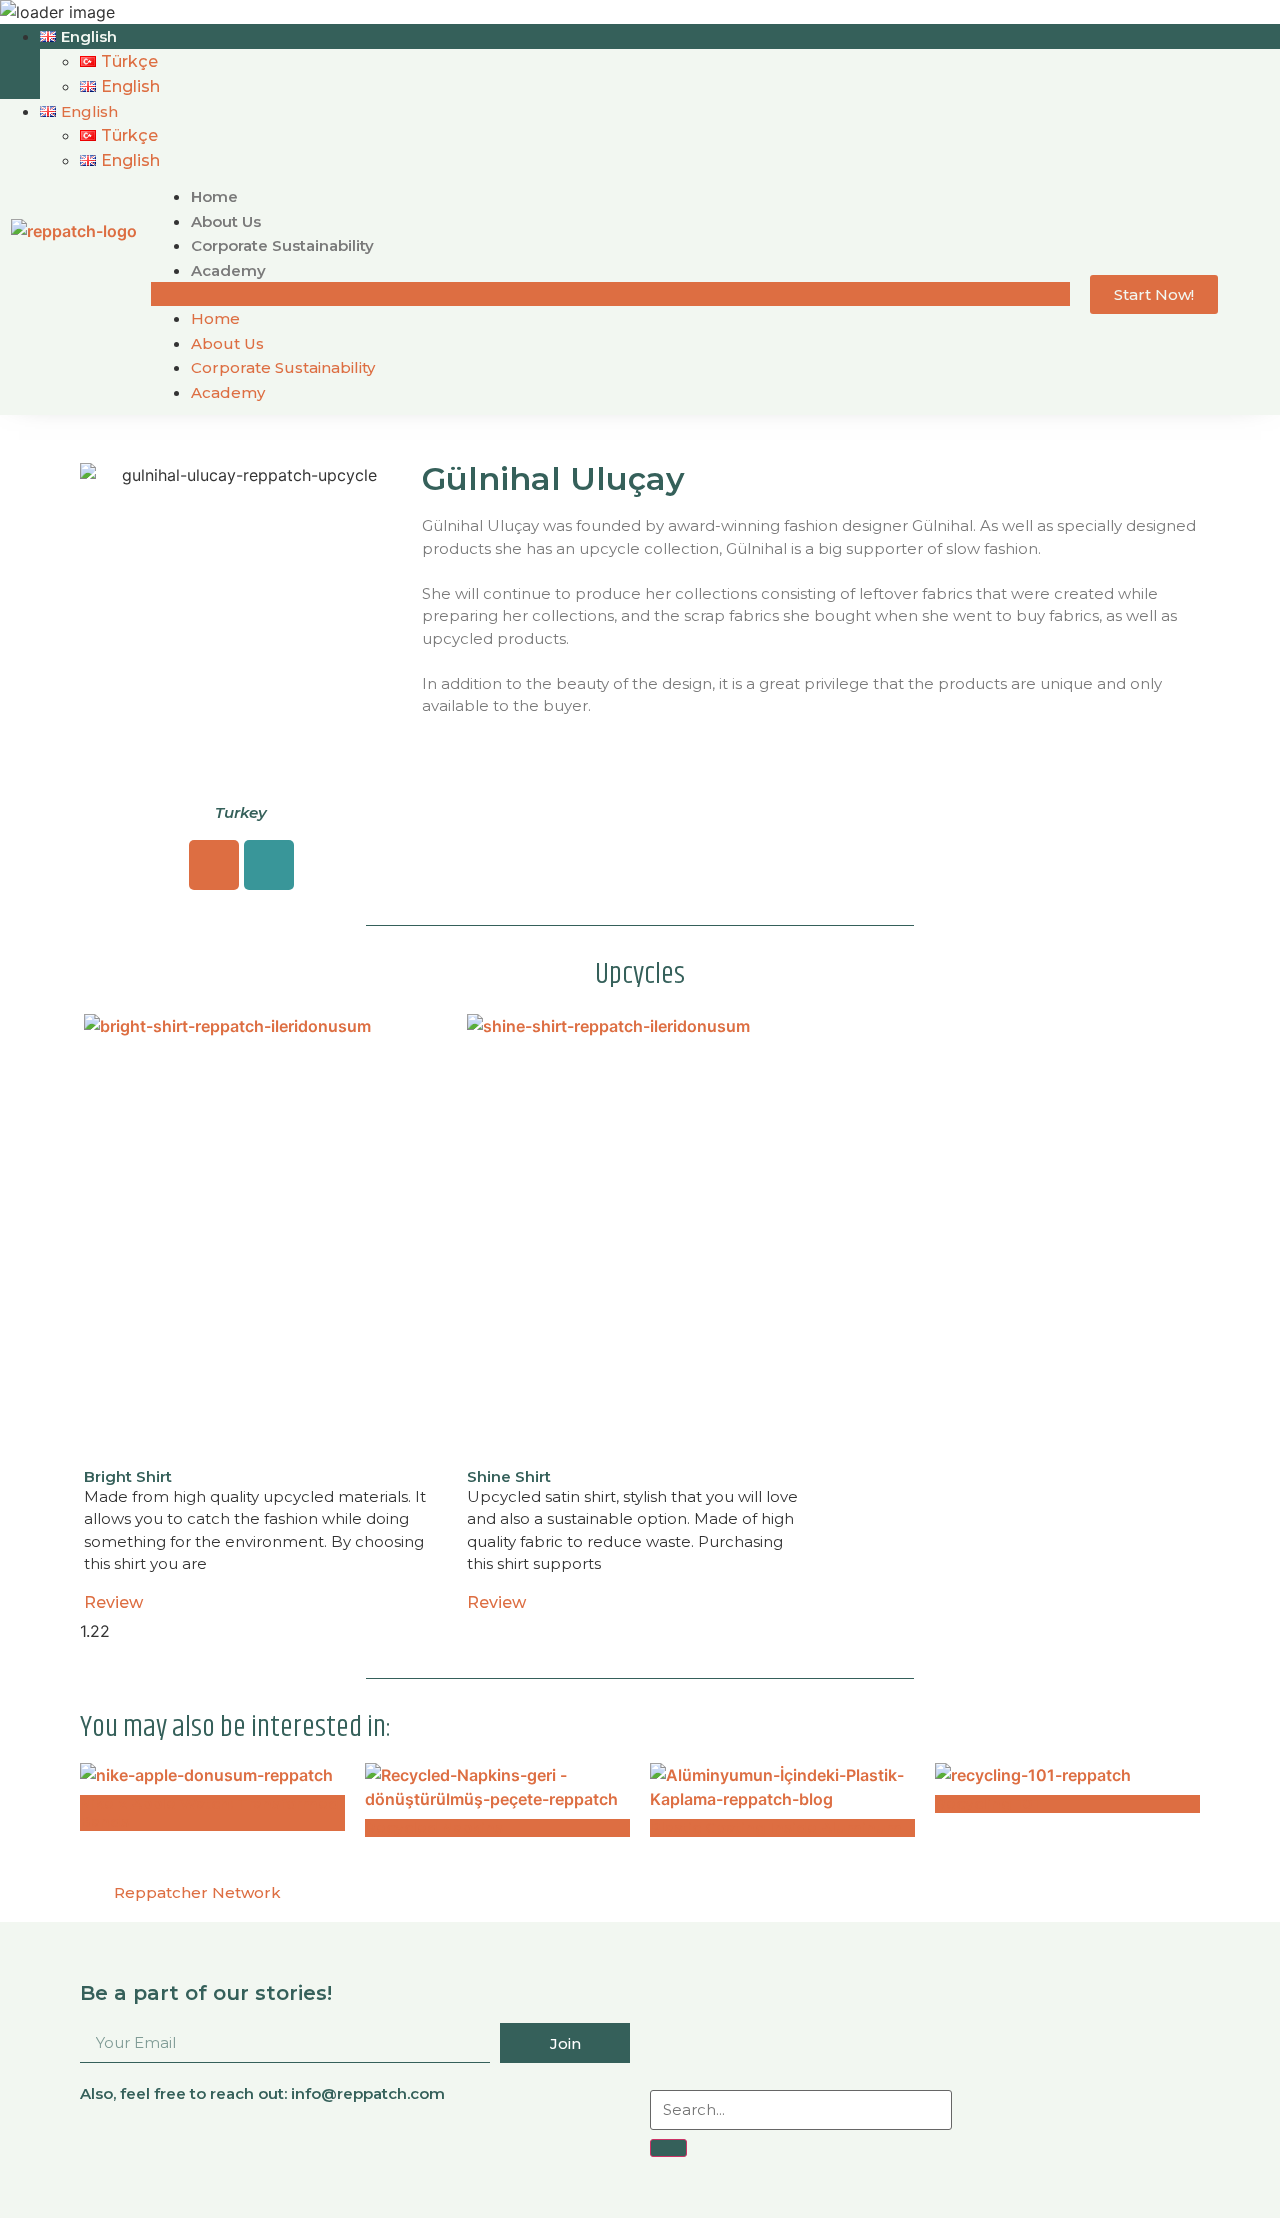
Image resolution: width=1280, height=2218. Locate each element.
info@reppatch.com (368, 2093)
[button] (611, 294)
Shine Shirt (509, 1476)
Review (113, 1602)
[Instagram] (214, 865)
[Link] (269, 865)
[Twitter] (1118, 2139)
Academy (228, 270)
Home (214, 196)
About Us (226, 221)
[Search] (668, 2148)
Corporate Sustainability (282, 245)
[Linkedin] (995, 2139)
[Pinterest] (1159, 2139)
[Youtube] (1077, 2139)
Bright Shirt (128, 1476)
